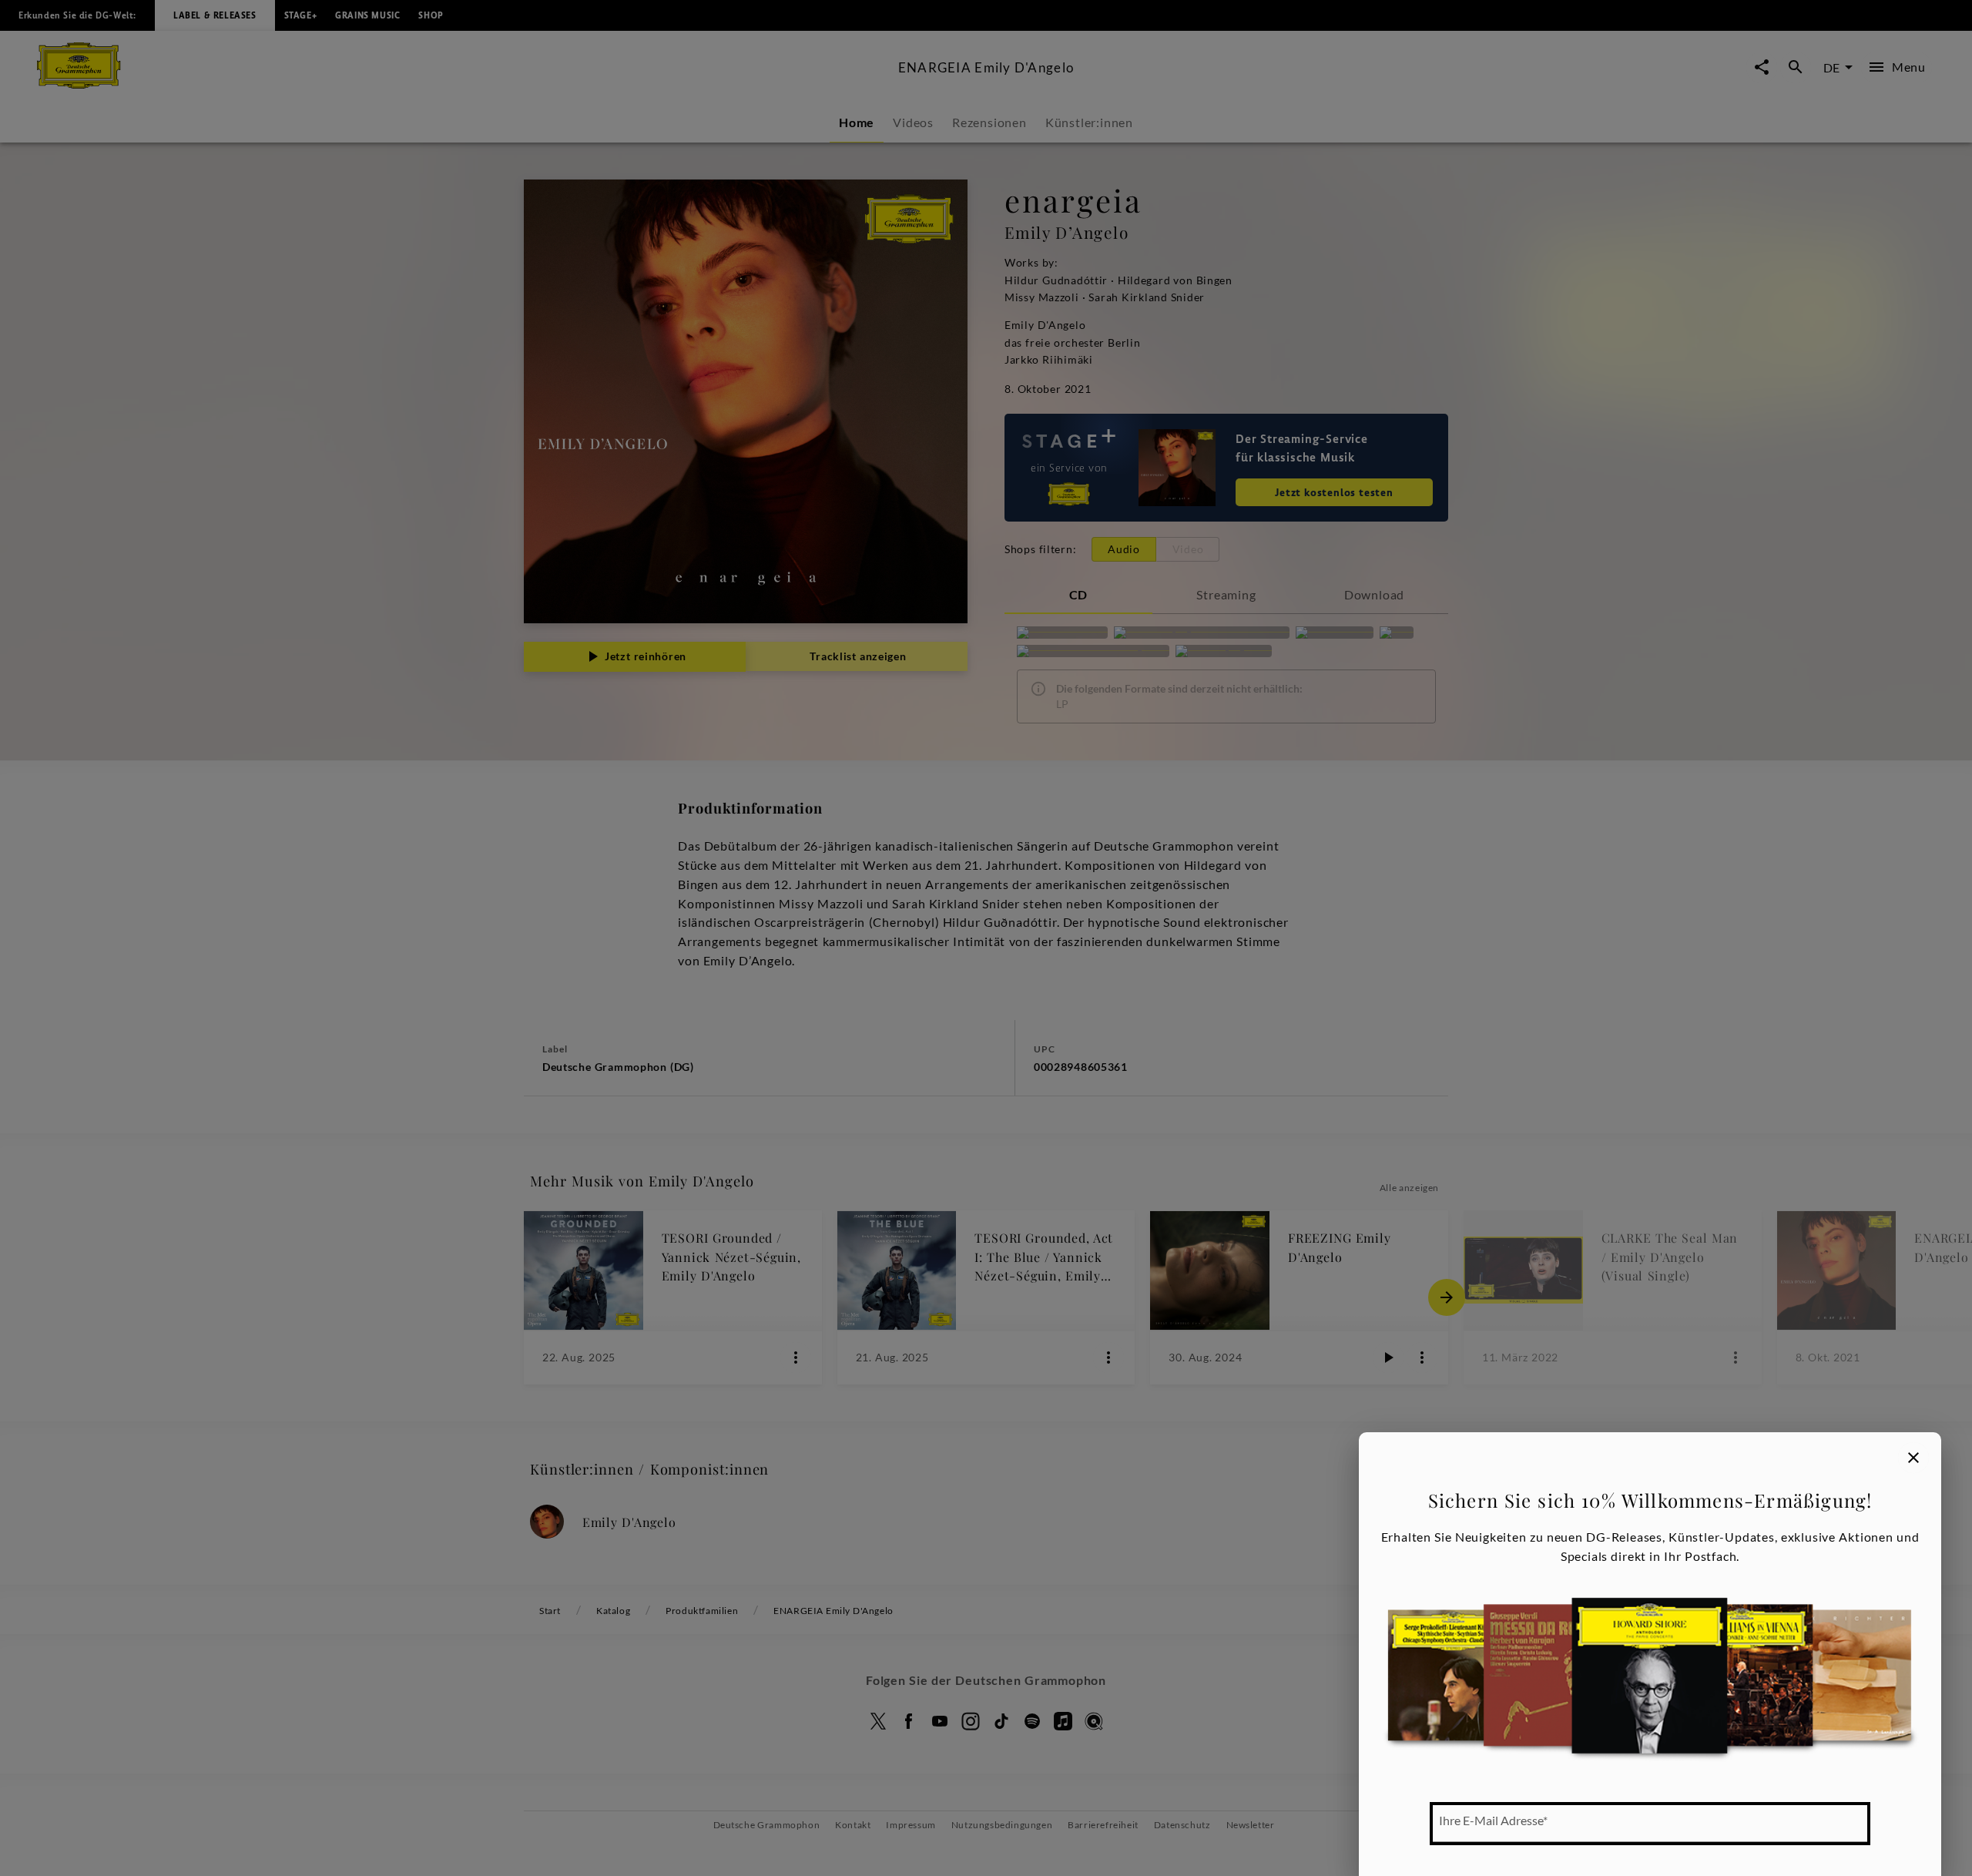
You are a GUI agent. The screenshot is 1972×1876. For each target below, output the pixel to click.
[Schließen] (1913, 1458)
